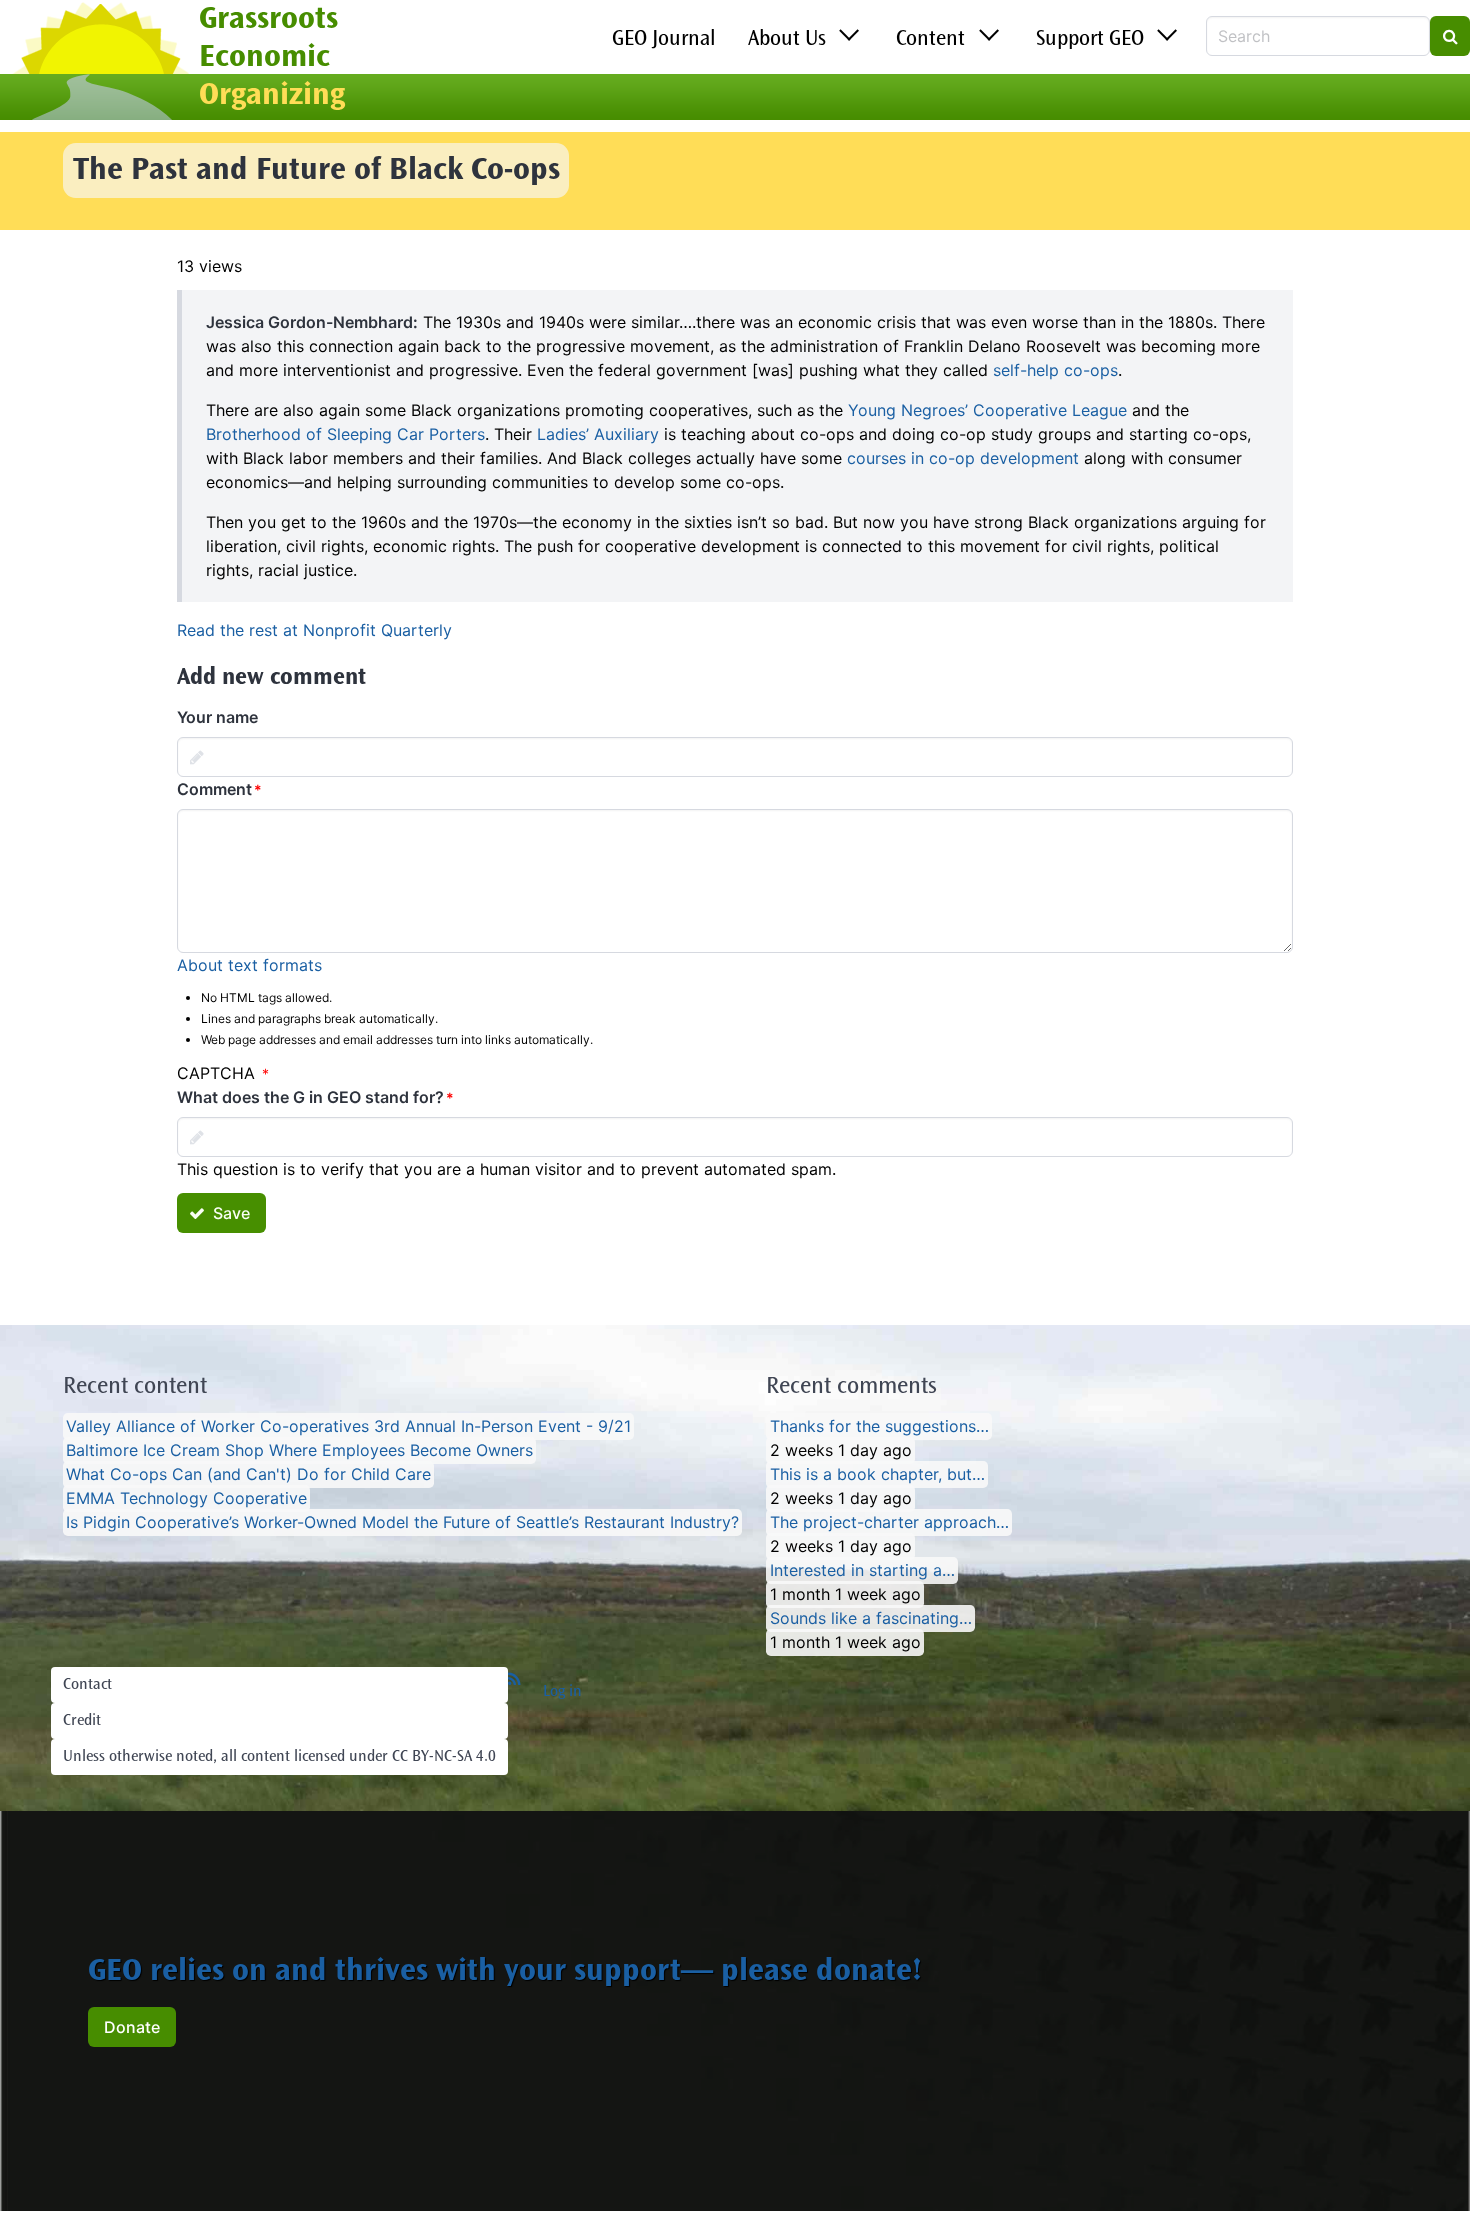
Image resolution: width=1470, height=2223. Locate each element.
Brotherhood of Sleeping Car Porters (345, 434)
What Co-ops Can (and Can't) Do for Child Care (248, 1475)
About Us (787, 40)
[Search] (1450, 36)
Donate (132, 2027)
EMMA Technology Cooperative (186, 1499)
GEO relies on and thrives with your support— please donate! (505, 1973)
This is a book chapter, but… (877, 1475)
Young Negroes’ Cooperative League (987, 410)
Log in (562, 1692)
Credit (82, 1721)
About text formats (249, 965)
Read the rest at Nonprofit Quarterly (314, 630)
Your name (217, 717)
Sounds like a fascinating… (871, 1619)
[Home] (99, 63)
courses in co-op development (963, 458)
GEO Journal (664, 40)
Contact (87, 1685)
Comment (214, 789)
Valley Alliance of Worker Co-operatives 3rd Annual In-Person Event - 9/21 (348, 1427)
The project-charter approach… (889, 1523)
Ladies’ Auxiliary (598, 434)
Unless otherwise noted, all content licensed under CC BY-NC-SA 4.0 (279, 1757)
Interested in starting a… (862, 1571)
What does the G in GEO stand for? (310, 1097)
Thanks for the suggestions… (879, 1427)
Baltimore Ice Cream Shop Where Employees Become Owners (299, 1451)
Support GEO (1090, 40)
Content (930, 40)
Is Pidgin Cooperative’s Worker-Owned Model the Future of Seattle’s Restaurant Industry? (402, 1523)
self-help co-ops (1055, 370)
